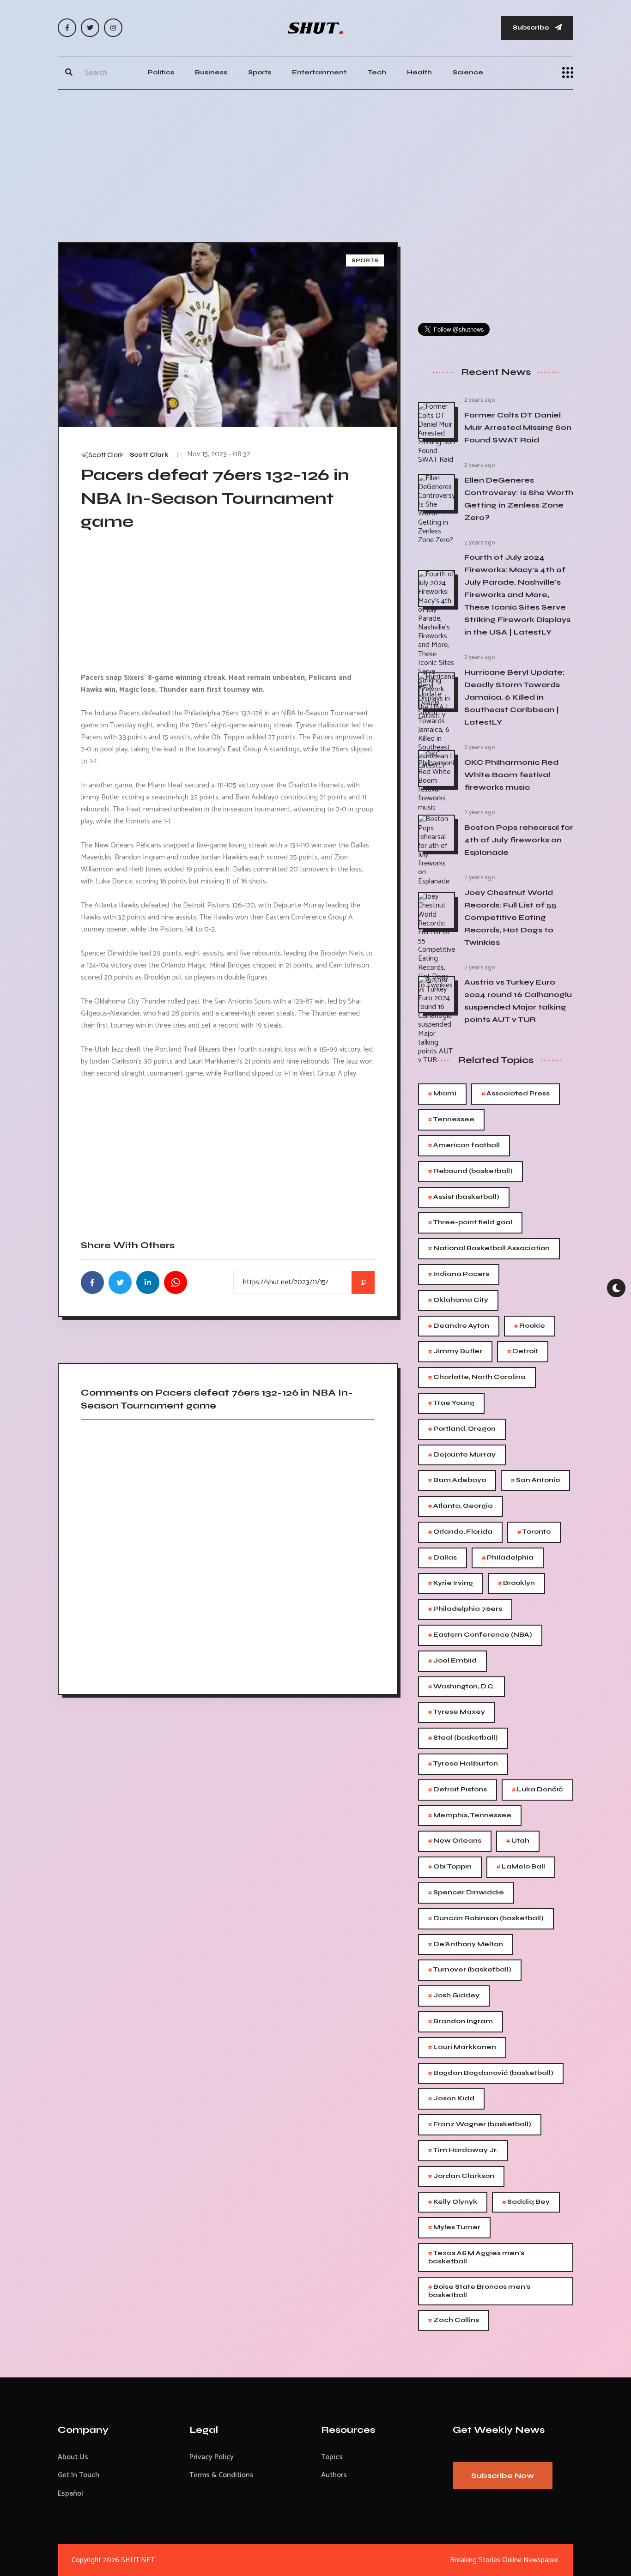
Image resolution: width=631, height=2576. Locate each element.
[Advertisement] (315, 163)
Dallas (443, 1558)
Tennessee (451, 1120)
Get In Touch (79, 2475)
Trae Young (451, 1403)
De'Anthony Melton (466, 1944)
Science (468, 72)
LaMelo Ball (521, 1867)
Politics (161, 72)
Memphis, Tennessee (470, 1816)
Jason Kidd (451, 2099)
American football (464, 1146)
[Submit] (69, 73)
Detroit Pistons (458, 1790)
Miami (442, 1094)
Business (211, 72)
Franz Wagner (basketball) (480, 2125)
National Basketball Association (489, 1249)
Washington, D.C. (461, 1687)
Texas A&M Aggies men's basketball (476, 2257)
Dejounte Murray (462, 1455)
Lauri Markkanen (462, 2047)
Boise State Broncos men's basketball (479, 2290)
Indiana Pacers (459, 1274)
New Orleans (455, 1841)
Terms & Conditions (221, 2475)
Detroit (523, 1351)
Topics (332, 2457)
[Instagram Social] (113, 28)
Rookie (530, 1326)
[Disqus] (228, 1554)
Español (70, 2494)
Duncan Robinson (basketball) (486, 1919)
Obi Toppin (450, 1867)
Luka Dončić (537, 1790)
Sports (260, 72)
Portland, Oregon (462, 1429)
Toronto (534, 1532)
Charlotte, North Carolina (477, 1377)
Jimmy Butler (455, 1351)
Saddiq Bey (526, 2202)
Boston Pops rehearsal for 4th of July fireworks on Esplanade (519, 840)
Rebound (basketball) (470, 1171)
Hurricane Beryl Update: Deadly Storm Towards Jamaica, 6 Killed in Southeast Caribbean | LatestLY (514, 697)
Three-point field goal (470, 1223)
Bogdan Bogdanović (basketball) (491, 2073)
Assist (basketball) (464, 1197)
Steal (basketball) (463, 1738)
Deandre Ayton (459, 1326)
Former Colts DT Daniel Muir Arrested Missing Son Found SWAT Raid (518, 427)
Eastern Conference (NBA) (480, 1635)
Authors (334, 2475)
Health (419, 72)
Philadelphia (508, 1558)
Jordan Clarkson (461, 2176)
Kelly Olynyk (453, 2202)
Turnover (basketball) (470, 1970)
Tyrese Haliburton (463, 1764)
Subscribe (532, 27)
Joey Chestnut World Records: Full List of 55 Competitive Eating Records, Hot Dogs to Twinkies (510, 917)
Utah (518, 1841)
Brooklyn (516, 1583)
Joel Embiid (452, 1661)
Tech (377, 72)
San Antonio (535, 1480)
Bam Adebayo (457, 1480)
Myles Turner (454, 2228)
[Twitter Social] (90, 28)
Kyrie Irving (451, 1583)
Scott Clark (149, 455)
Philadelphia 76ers (465, 1609)
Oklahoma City (458, 1300)
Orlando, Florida (460, 1532)
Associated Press (516, 1094)
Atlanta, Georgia (461, 1506)
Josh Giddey (454, 1996)
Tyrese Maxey (457, 1712)
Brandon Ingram (461, 2022)
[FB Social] (67, 28)
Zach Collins (454, 2320)
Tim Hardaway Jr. (463, 2150)
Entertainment (319, 72)
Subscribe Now (503, 2476)
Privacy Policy (212, 2457)
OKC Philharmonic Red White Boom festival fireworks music (511, 775)
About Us (73, 2457)
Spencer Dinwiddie (466, 1893)
